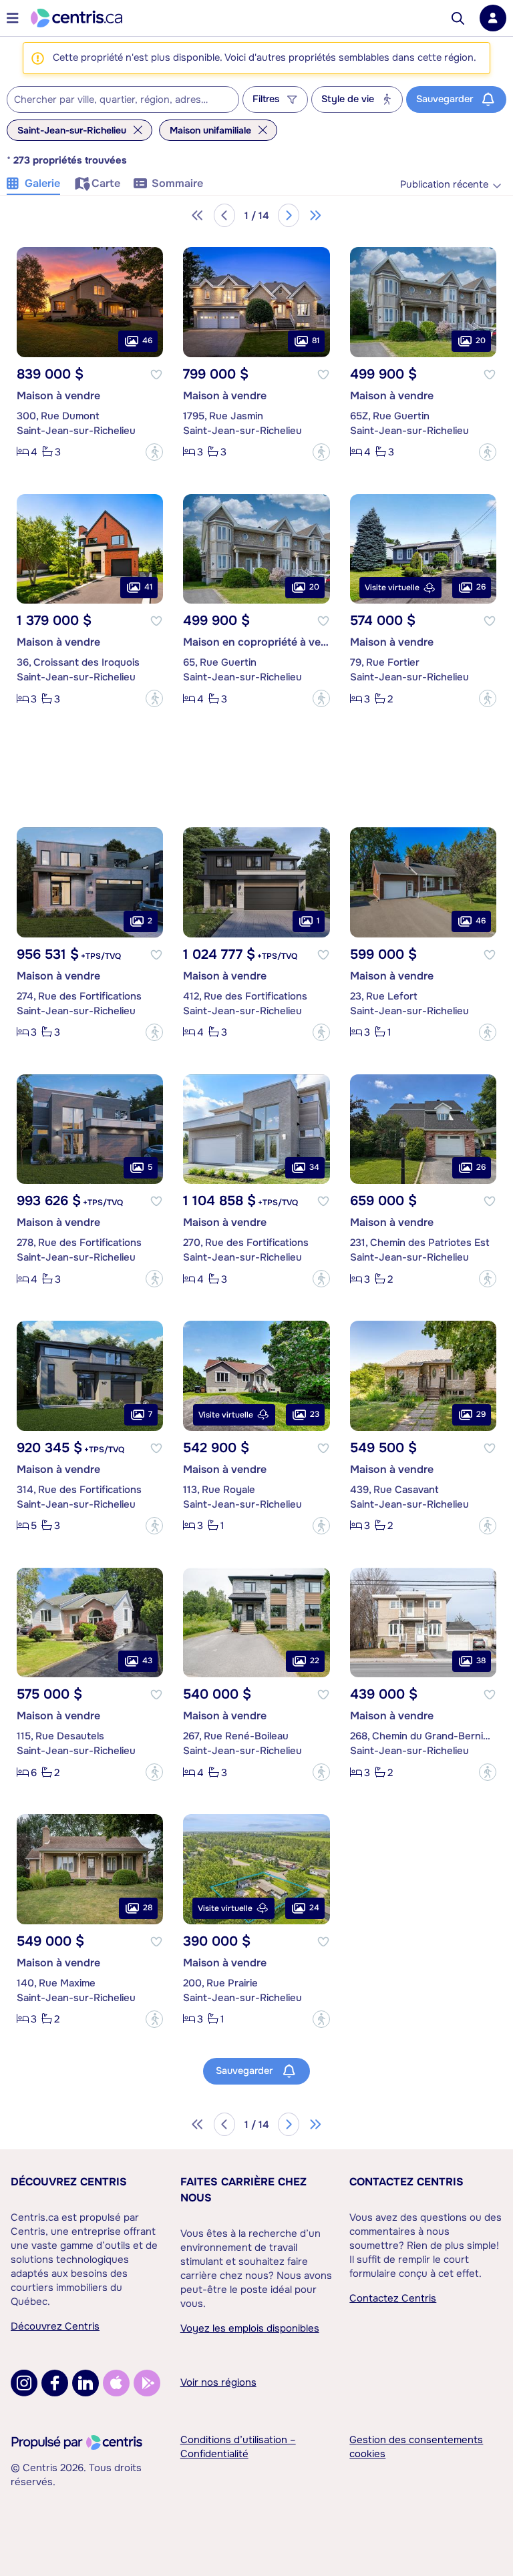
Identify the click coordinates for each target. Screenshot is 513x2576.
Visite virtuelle (392, 588)
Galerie (42, 183)
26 (481, 587)
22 (315, 1661)
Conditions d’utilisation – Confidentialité (238, 2447)
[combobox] (123, 99)
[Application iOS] (116, 2383)
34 (314, 1167)
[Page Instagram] (24, 2383)
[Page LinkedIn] (85, 2383)
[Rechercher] (458, 18)
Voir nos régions (218, 2382)
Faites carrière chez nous (243, 2190)
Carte (106, 183)
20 (481, 341)
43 (147, 1661)
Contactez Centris (406, 2182)
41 (148, 587)
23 (315, 1414)
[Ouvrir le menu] (13, 18)
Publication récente (444, 185)
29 (481, 1414)
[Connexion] (493, 18)
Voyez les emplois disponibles (250, 2328)
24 (314, 1908)
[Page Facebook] (55, 2383)
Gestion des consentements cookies (416, 2447)
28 (148, 1908)
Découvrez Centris (69, 2182)
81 (316, 341)
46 (147, 341)
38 (481, 1661)
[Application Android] (147, 2383)
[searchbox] (115, 100)
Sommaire (177, 183)
